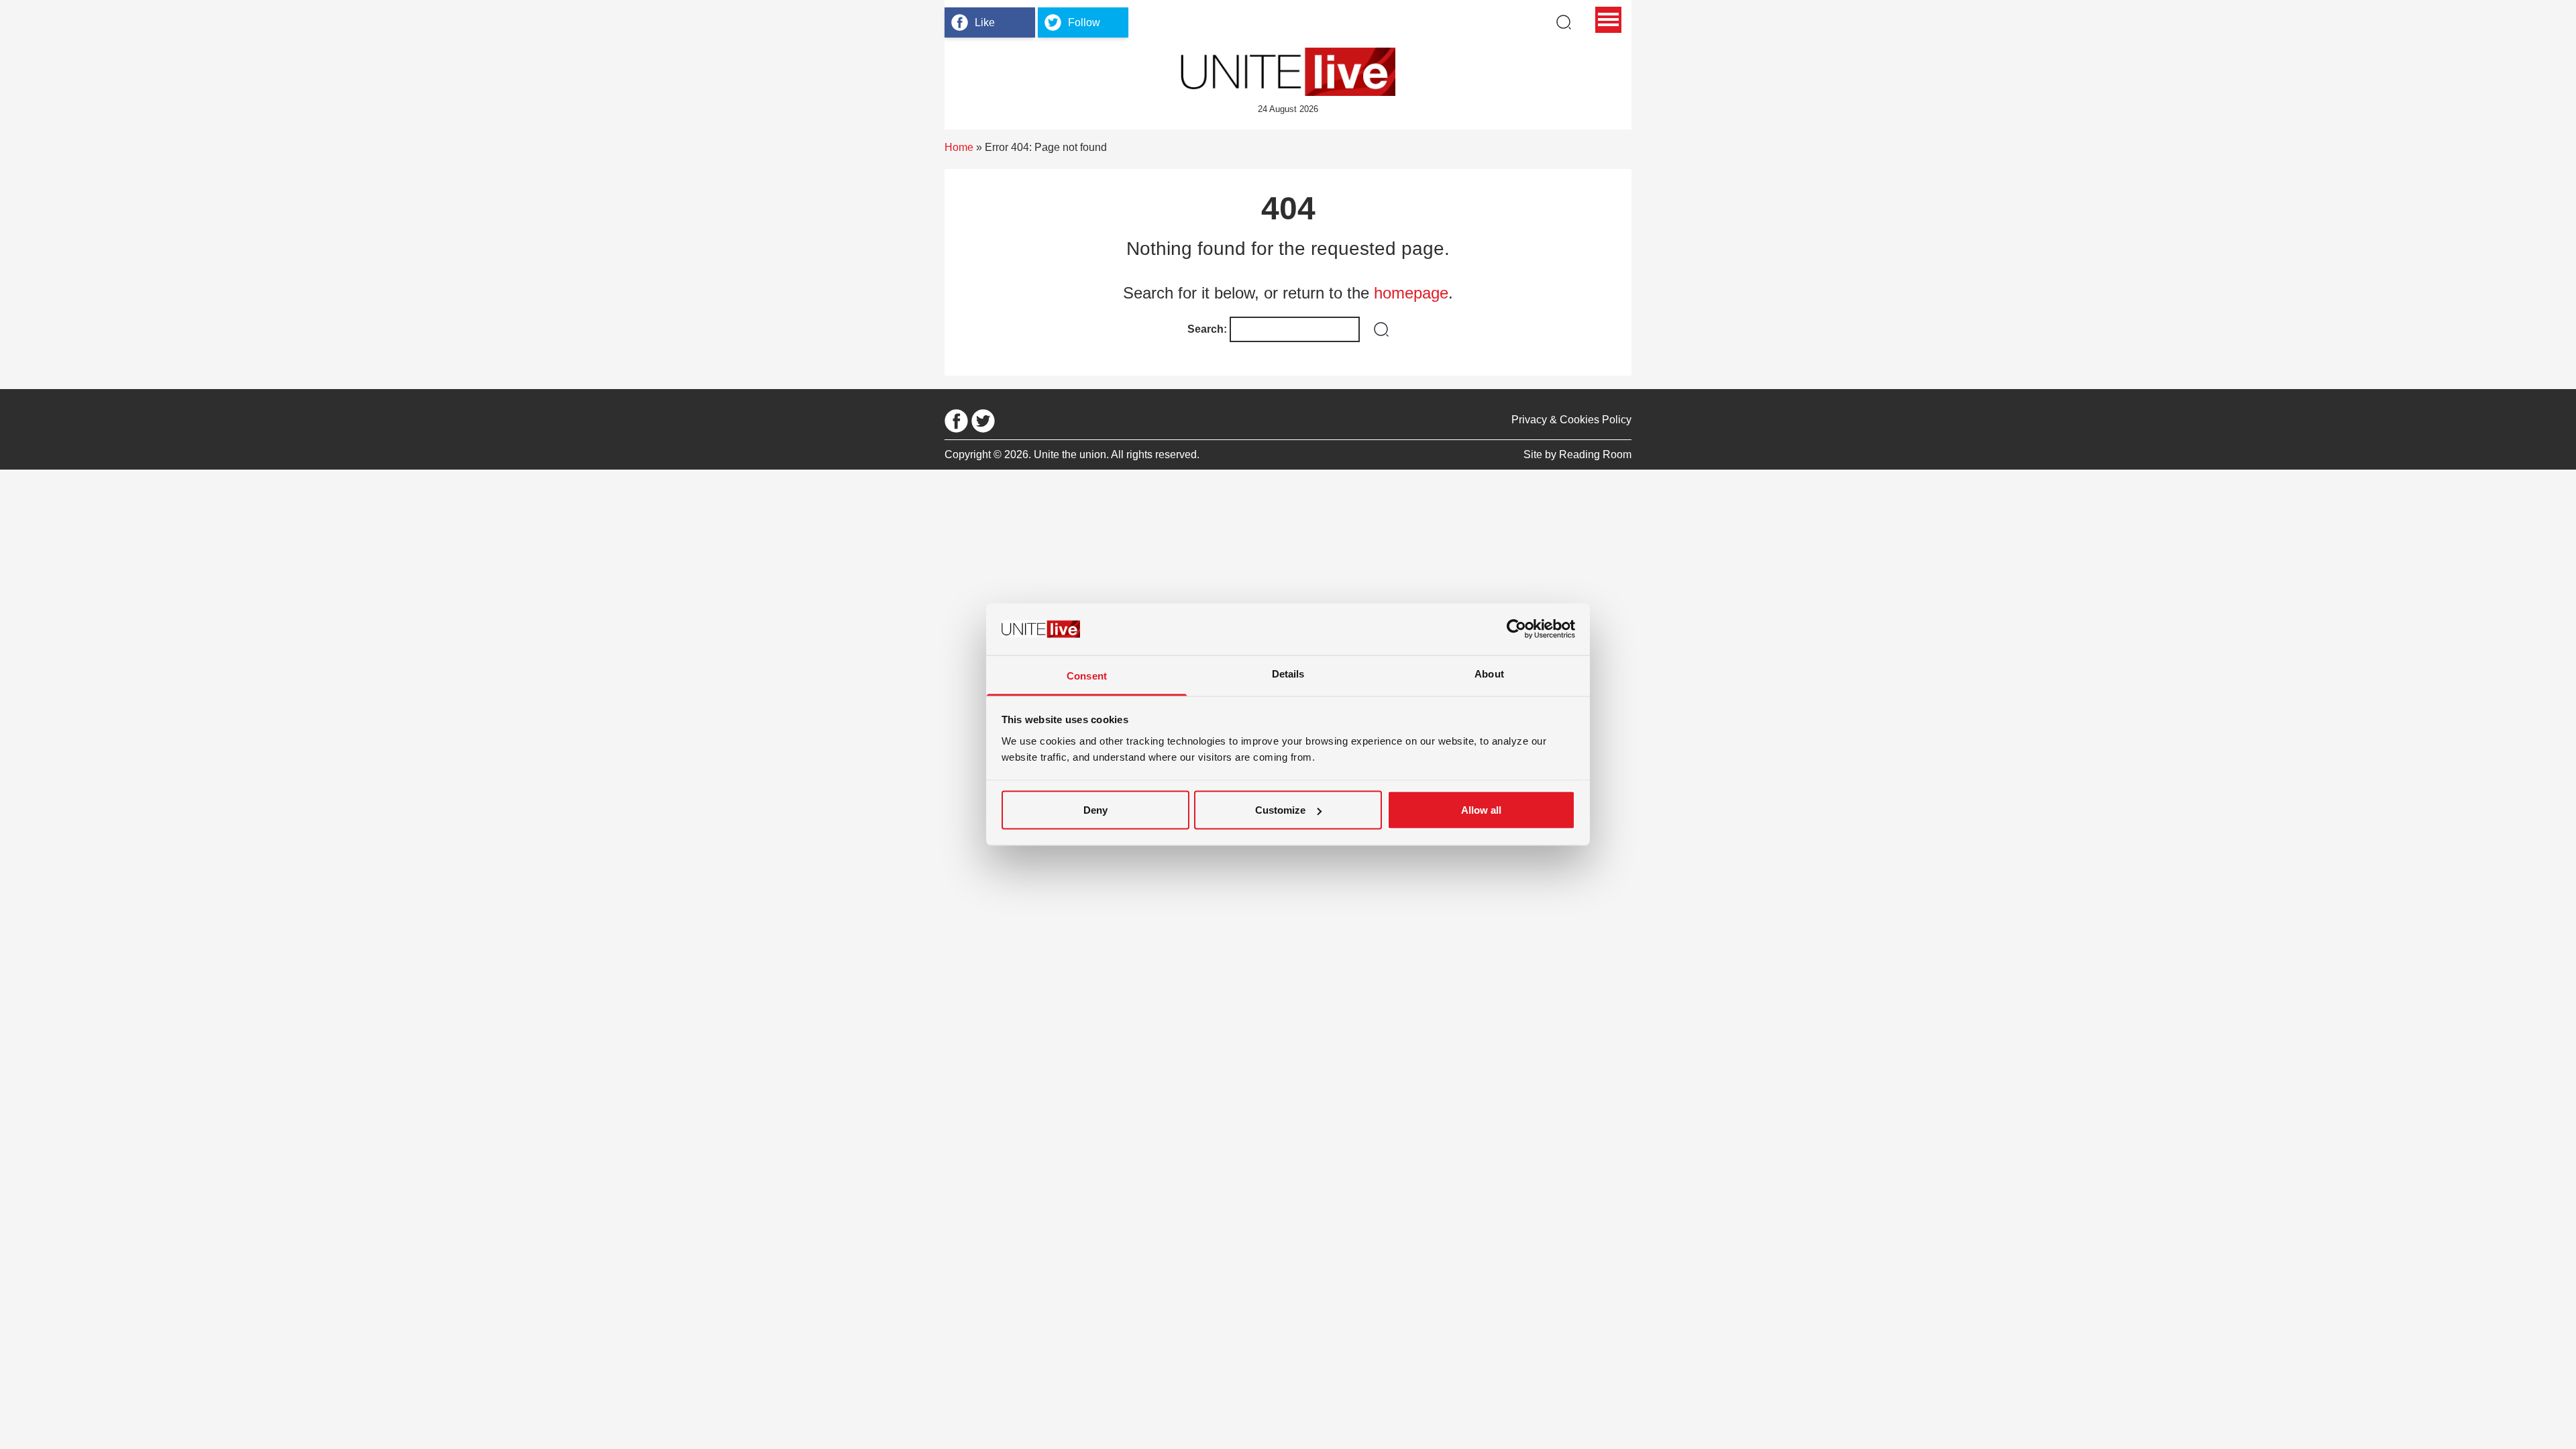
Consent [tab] (1087, 675)
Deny (1095, 810)
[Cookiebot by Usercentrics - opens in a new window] (1516, 629)
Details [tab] (1288, 673)
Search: (1207, 329)
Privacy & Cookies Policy (1571, 420)
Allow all (1481, 810)
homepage (1411, 293)
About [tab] (1489, 673)
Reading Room (1595, 454)
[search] (1564, 22)
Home (959, 147)
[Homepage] (1288, 72)
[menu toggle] (1608, 20)
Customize (1280, 810)
